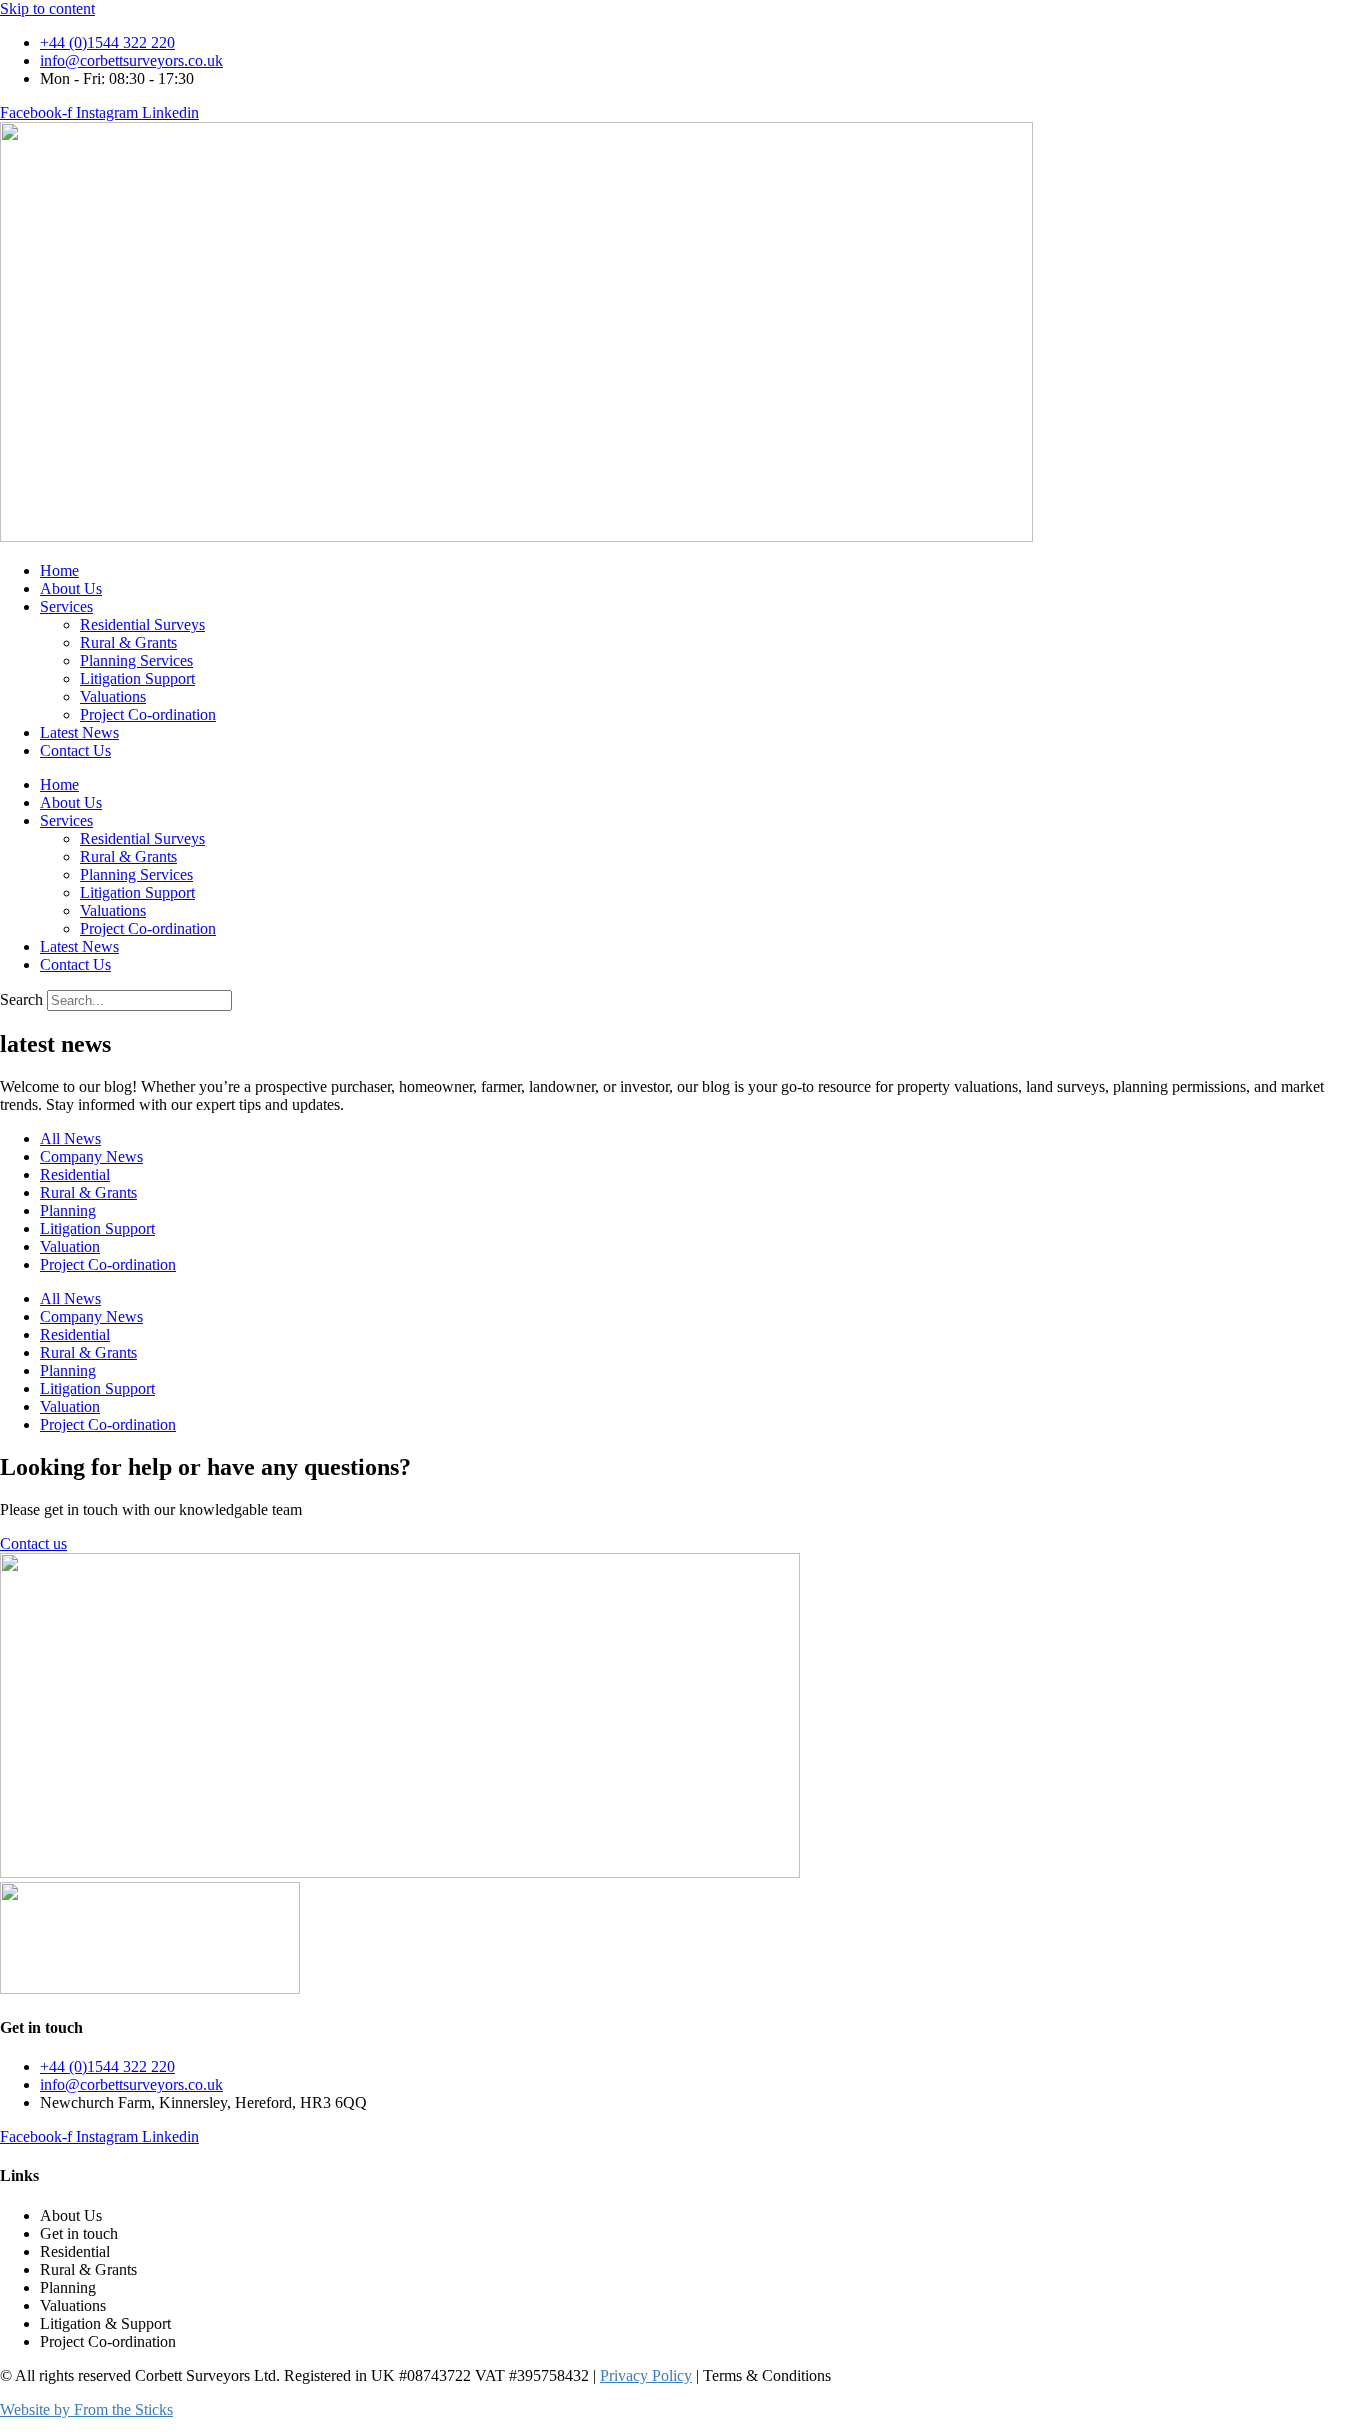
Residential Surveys (142, 624)
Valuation (70, 1246)
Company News (91, 1156)
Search (21, 999)
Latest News (79, 732)
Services (66, 606)
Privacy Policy (646, 2375)
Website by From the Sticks (86, 2409)
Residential (75, 1174)
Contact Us (75, 750)
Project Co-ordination (148, 714)
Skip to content (47, 8)
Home (59, 570)
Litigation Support (137, 678)
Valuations (113, 696)
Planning (68, 1210)
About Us (71, 588)
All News (70, 1138)
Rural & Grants (128, 642)
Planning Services (136, 660)
